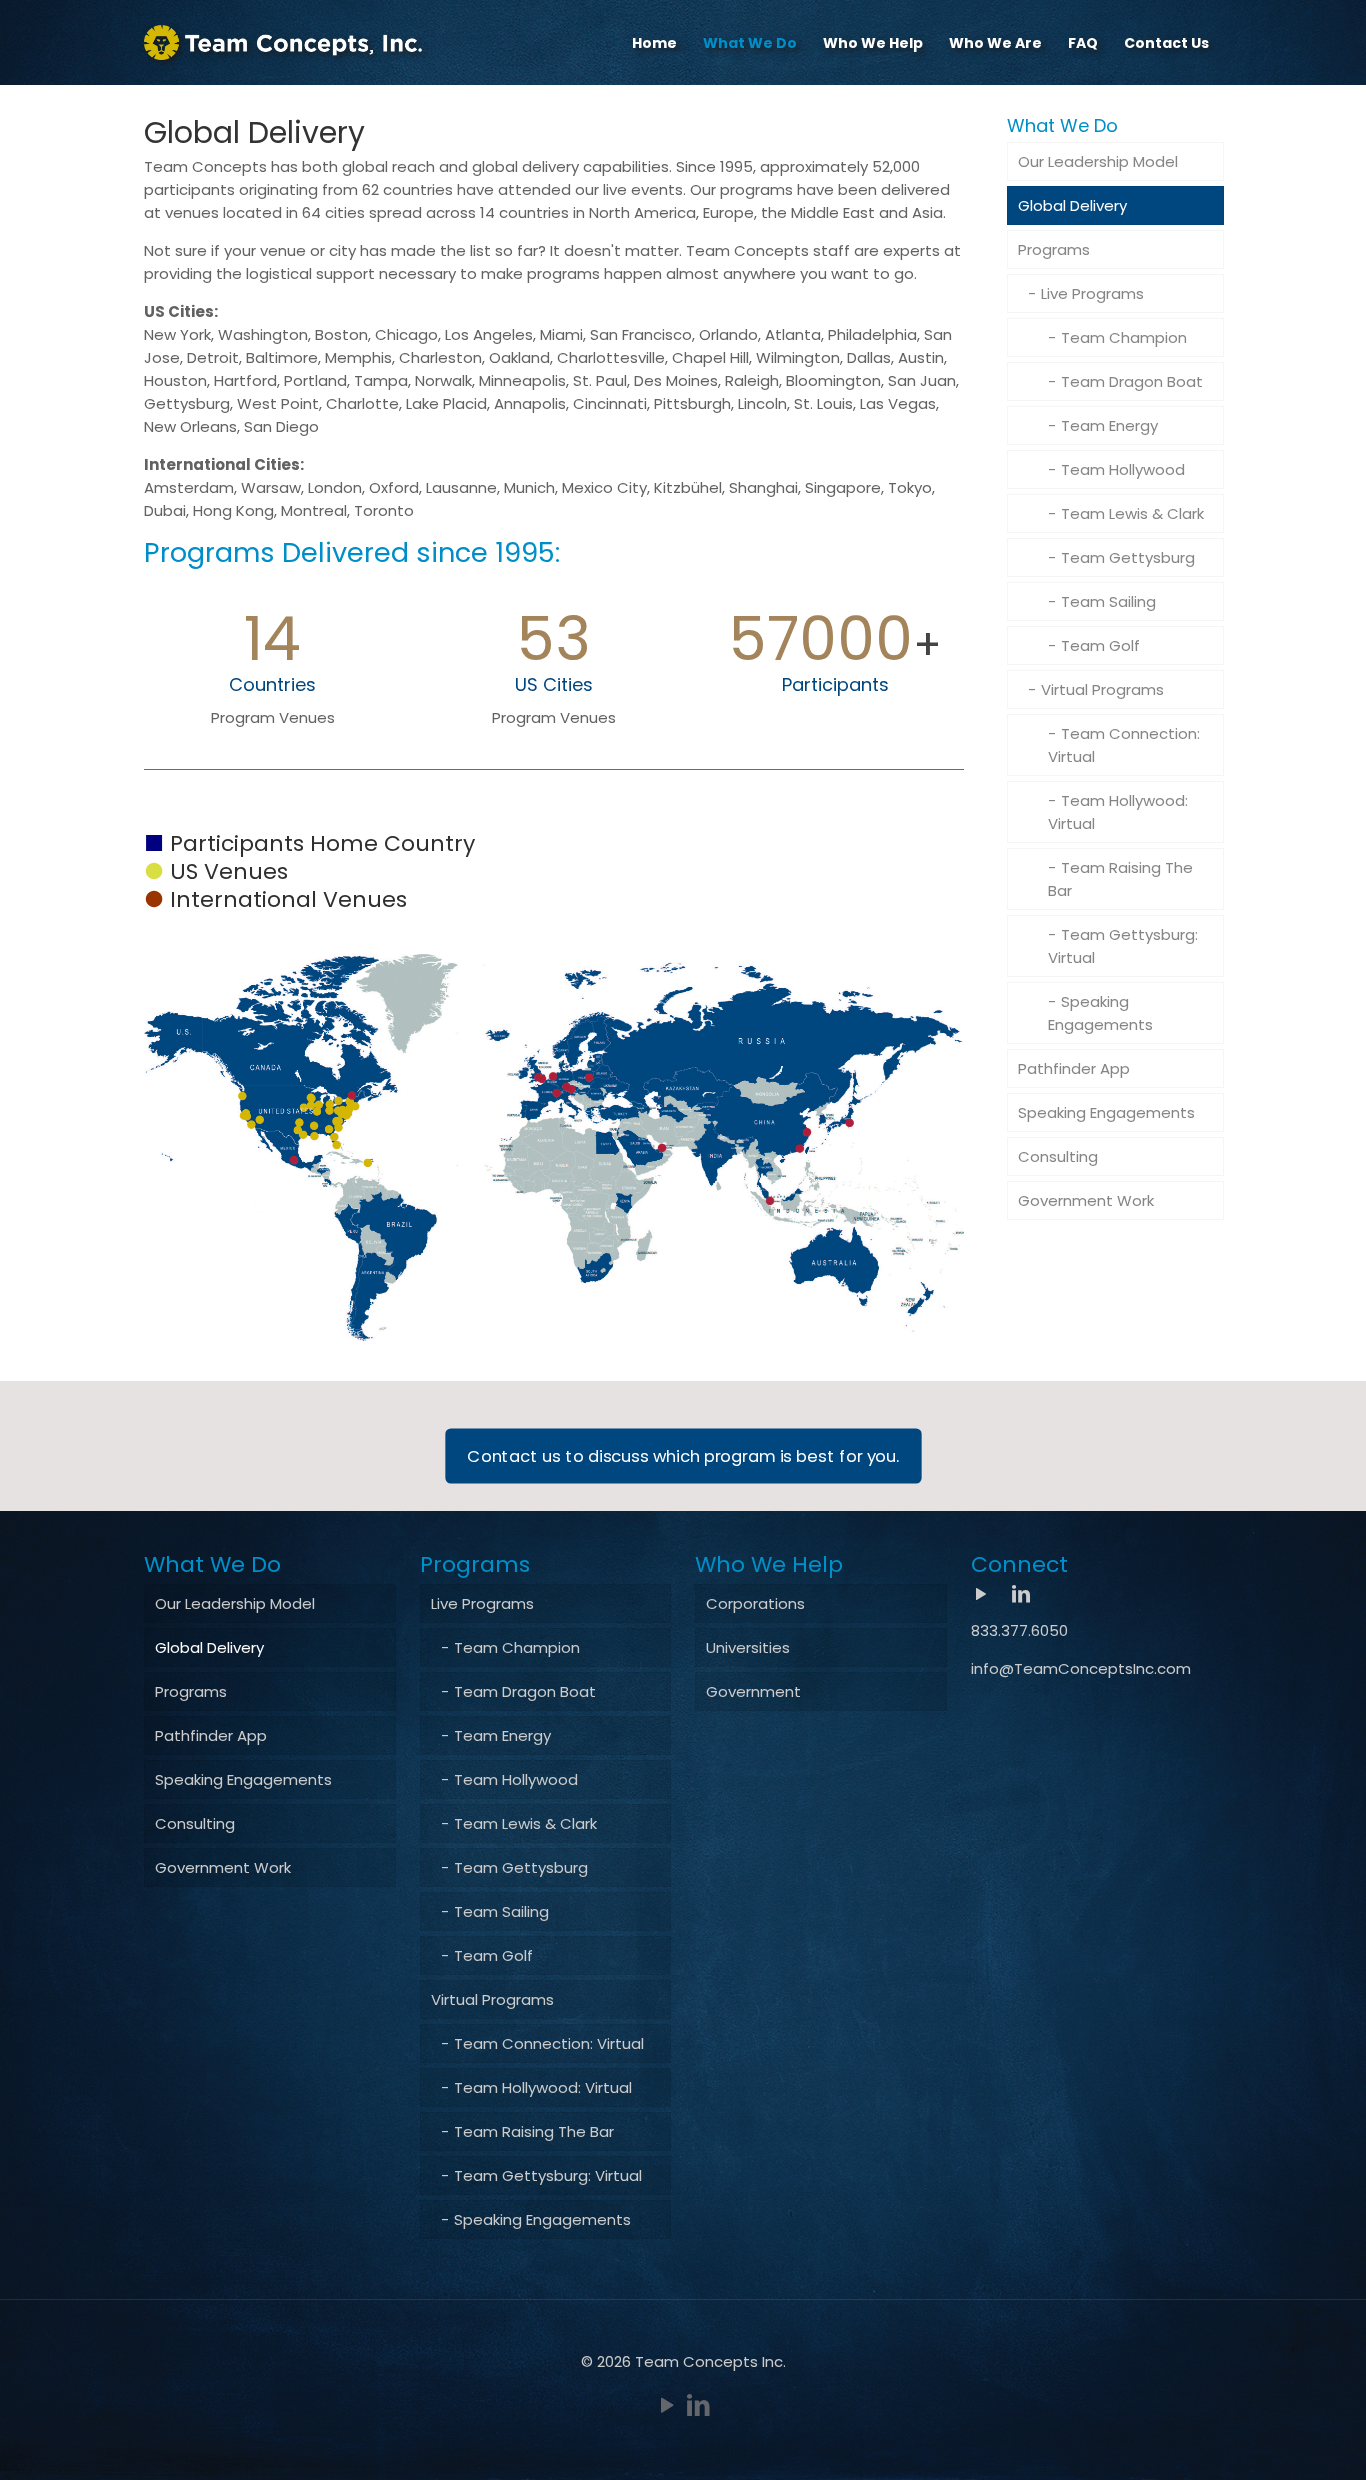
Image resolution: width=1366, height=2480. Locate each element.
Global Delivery (1072, 205)
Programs (1054, 249)
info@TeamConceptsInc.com (1081, 1668)
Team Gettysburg (1128, 557)
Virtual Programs (1102, 689)
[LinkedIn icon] (698, 2405)
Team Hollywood (1123, 469)
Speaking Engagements (1100, 1013)
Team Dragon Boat (1132, 381)
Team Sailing (1108, 601)
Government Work (1086, 1200)
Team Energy (1109, 425)
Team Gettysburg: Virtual (1123, 946)
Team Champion (1124, 337)
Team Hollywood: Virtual (1118, 812)
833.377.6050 (1019, 1630)
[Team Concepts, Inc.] (283, 42)
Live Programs (1092, 293)
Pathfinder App (1074, 1068)
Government (753, 1691)
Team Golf (1100, 645)
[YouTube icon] (667, 2405)
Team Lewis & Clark (1132, 513)
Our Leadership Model (1098, 161)
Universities (748, 1647)
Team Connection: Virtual (1124, 745)
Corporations (755, 1603)
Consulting (1058, 1156)
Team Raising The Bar (1120, 879)
